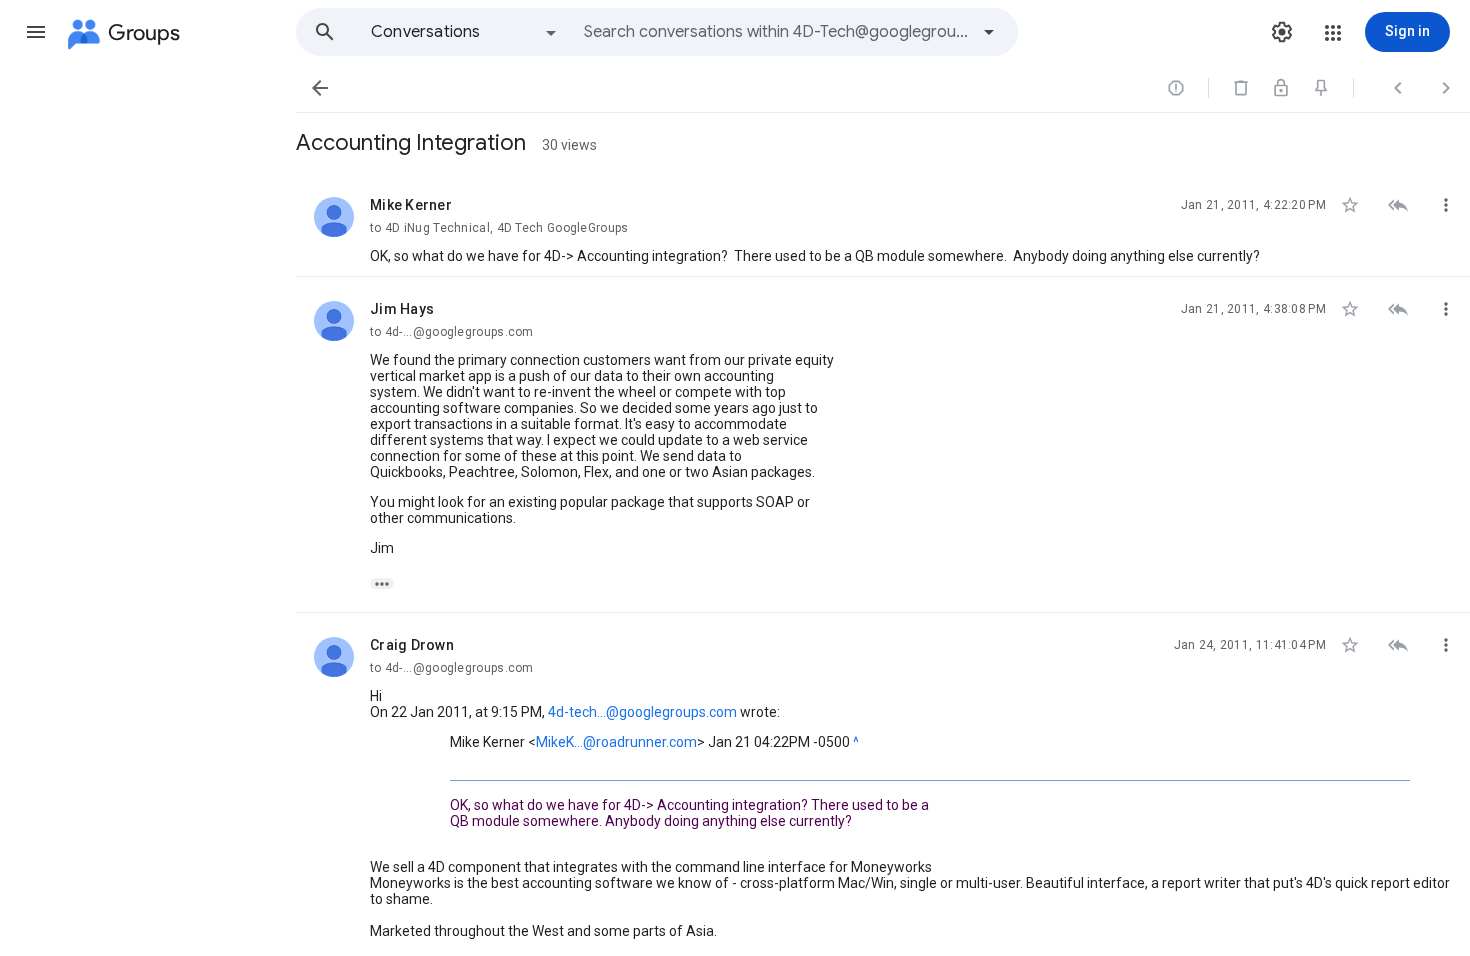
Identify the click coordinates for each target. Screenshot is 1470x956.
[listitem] (883, 225)
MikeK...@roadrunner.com (616, 742)
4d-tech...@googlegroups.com (642, 712)
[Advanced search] (989, 32)
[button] (36, 32)
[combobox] (776, 32)
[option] (465, 32)
